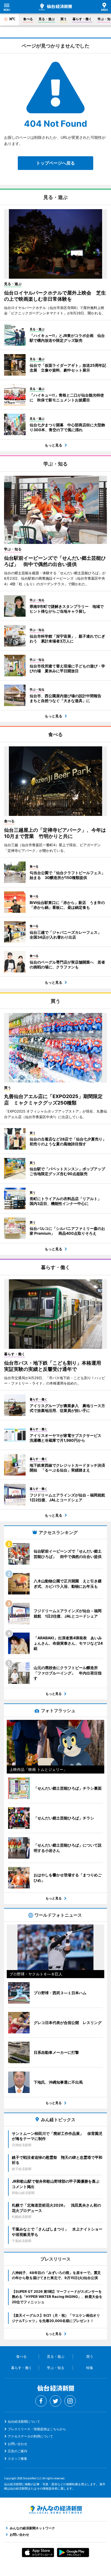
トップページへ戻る (55, 163)
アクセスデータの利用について (30, 2436)
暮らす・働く (82, 19)
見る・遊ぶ (47, 19)
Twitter (55, 2401)
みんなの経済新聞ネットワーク (55, 2510)
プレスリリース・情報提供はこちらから (37, 2429)
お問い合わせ (18, 2444)
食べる (28, 19)
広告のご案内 (18, 2451)
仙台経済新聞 (55, 7)
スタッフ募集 (18, 2459)
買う (64, 19)
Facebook (41, 2401)
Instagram (70, 2401)
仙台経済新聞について (24, 2421)
